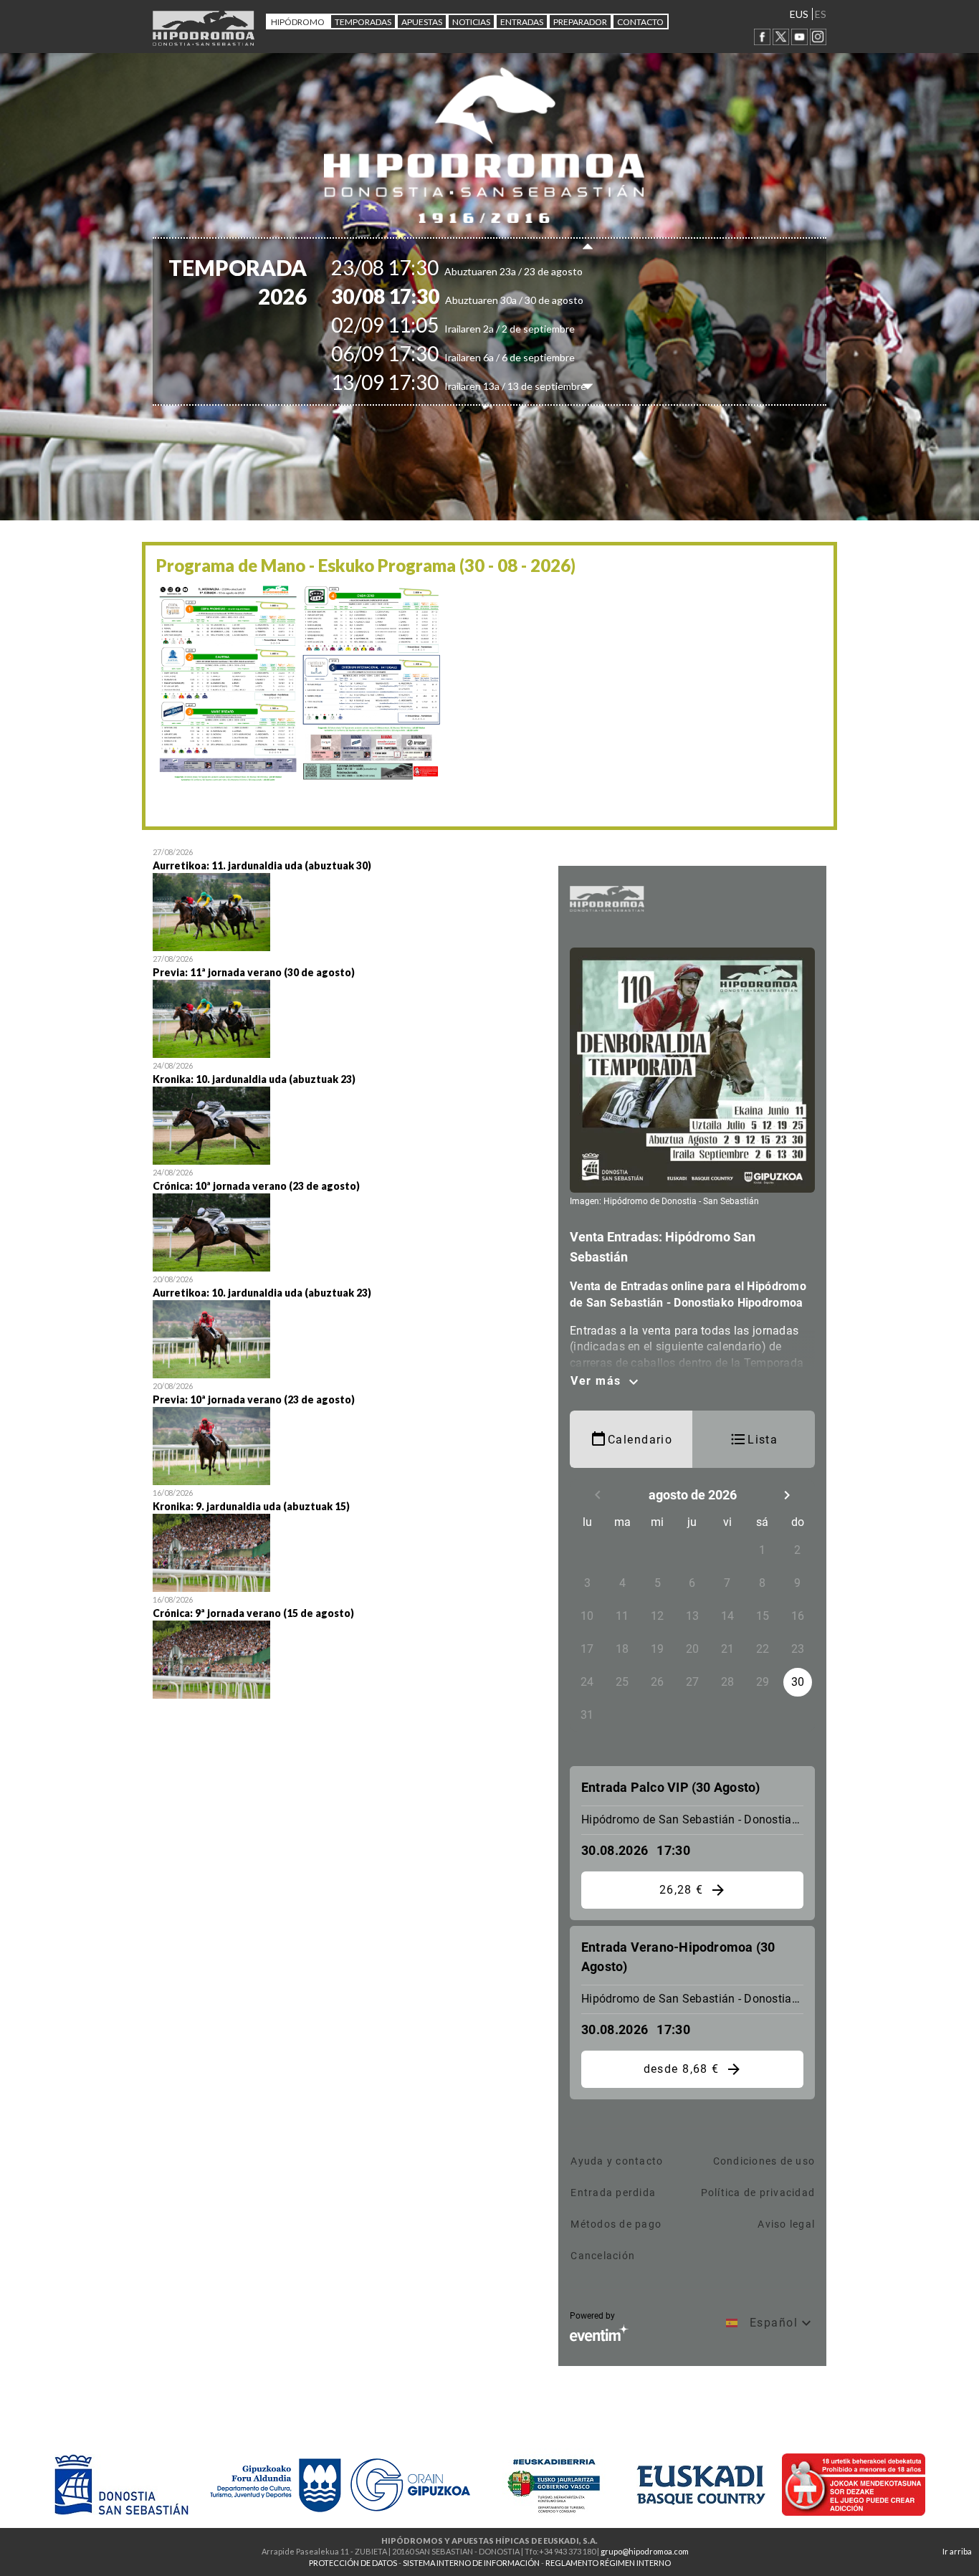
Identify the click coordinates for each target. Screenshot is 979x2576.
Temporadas (363, 22)
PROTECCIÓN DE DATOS (353, 2563)
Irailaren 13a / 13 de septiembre (484, 386)
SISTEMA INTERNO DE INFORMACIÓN (471, 2563)
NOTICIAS (471, 22)
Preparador (580, 22)
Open (345, 898)
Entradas (522, 22)
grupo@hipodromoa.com (645, 2551)
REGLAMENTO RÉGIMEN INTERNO (608, 2563)
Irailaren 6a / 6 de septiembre (478, 357)
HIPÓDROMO (298, 22)
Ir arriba (957, 2551)
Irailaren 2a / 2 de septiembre (478, 329)
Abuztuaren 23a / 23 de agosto (482, 271)
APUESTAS (422, 22)
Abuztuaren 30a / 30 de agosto (482, 300)
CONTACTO (640, 22)
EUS (799, 14)
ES (821, 14)
